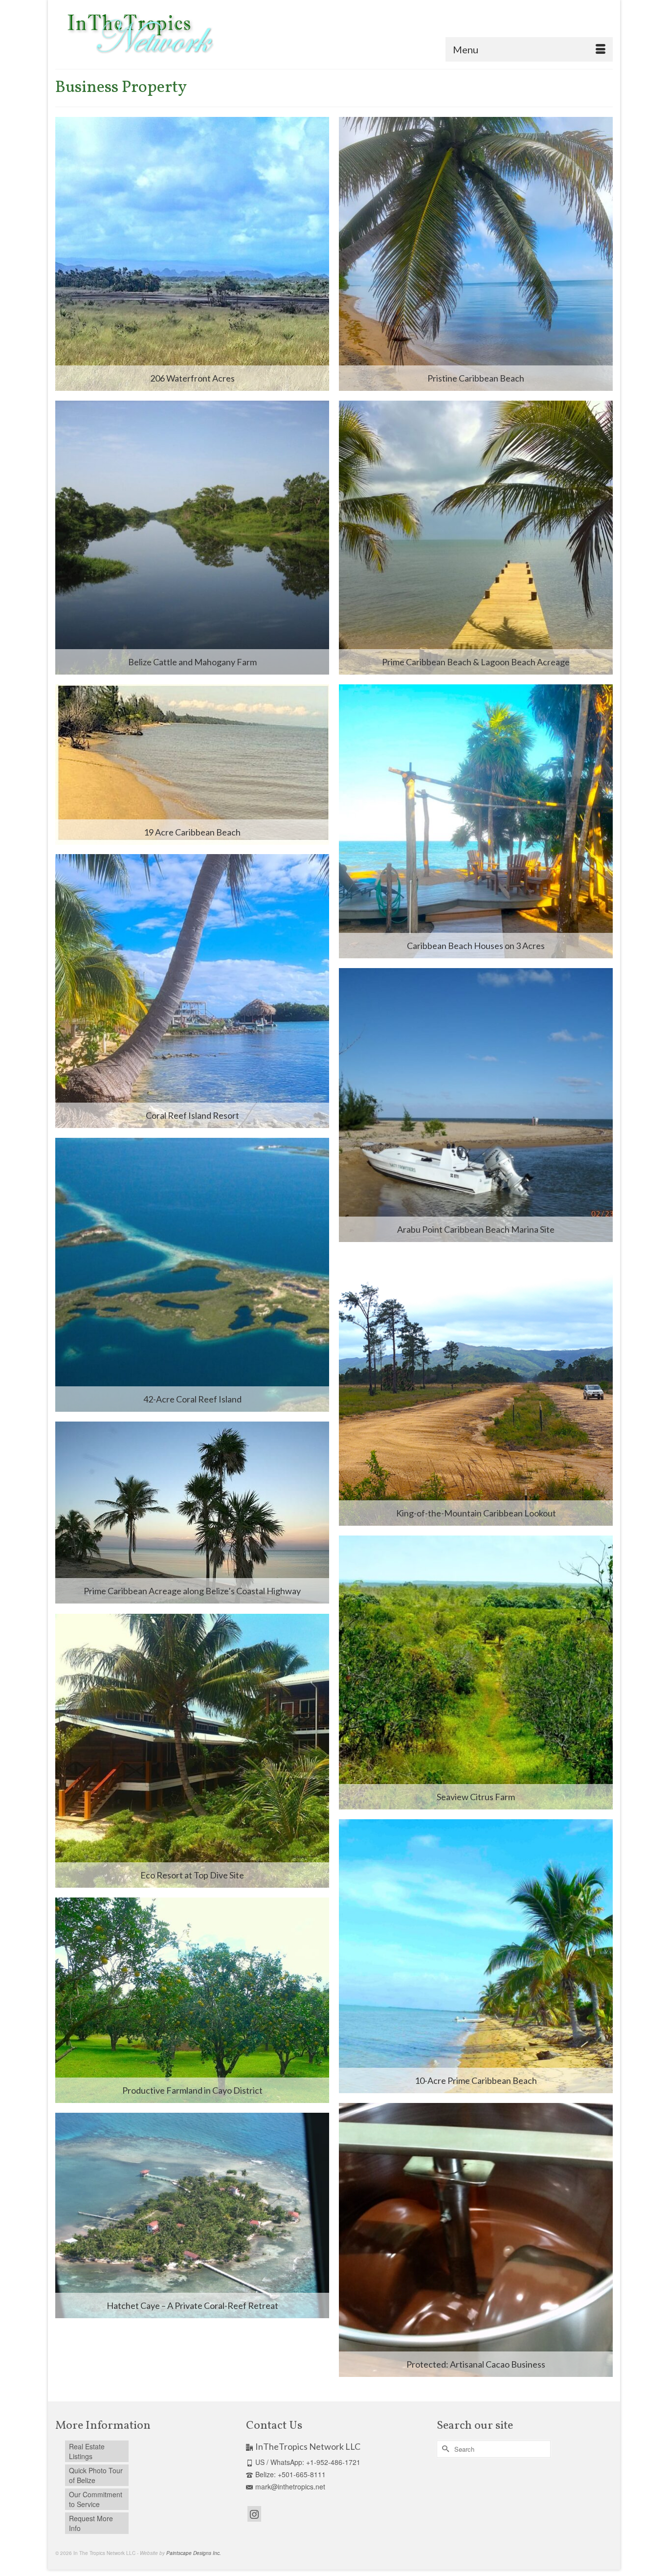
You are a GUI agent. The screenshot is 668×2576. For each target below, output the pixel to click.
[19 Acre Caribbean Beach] (192, 765)
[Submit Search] (444, 2449)
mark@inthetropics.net (290, 2486)
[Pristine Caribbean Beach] (476, 254)
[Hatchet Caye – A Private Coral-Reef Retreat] (192, 2215)
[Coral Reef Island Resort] (192, 991)
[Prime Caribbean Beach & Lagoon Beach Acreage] (476, 538)
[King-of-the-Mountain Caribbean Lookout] (476, 1389)
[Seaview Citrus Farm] (476, 1672)
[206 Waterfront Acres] (192, 254)
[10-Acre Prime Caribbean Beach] (476, 1956)
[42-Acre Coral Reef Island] (192, 1275)
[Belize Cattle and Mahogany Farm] (192, 538)
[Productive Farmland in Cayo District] (192, 2000)
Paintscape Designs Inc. (194, 2553)
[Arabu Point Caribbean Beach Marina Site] (476, 1105)
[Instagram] (254, 2514)
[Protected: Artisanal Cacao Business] (476, 2240)
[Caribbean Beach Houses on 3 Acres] (476, 821)
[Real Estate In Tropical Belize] (138, 34)
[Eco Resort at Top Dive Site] (192, 1751)
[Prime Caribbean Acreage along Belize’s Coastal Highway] (192, 1513)
